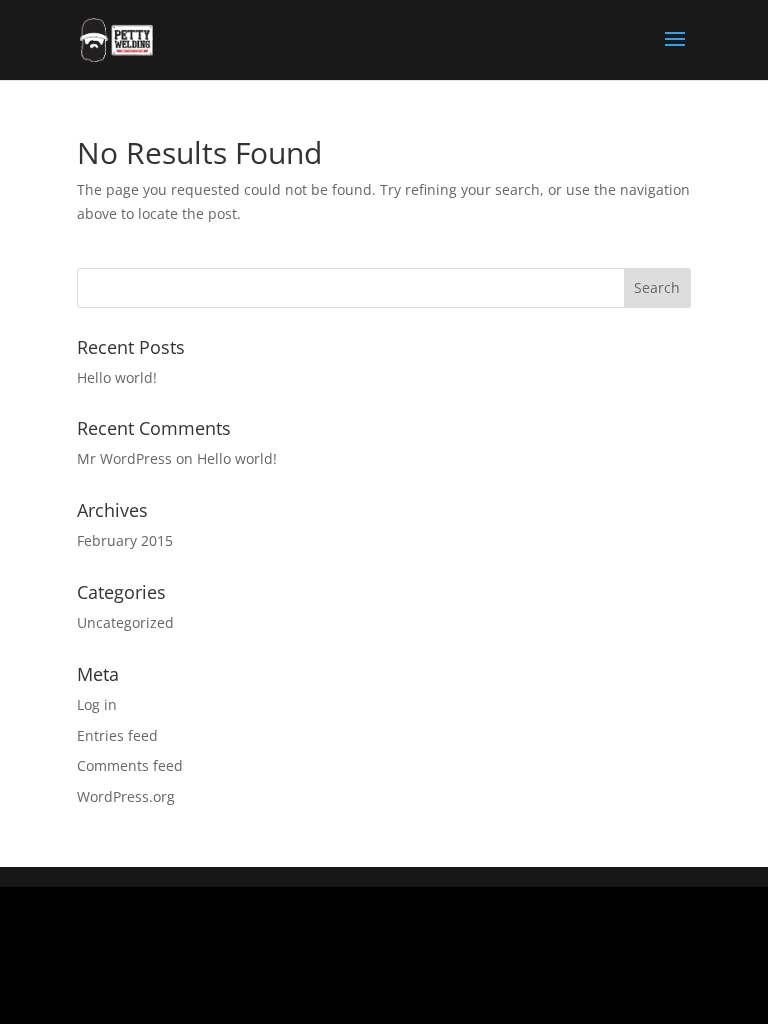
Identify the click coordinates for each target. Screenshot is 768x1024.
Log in (97, 704)
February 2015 (125, 540)
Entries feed (117, 735)
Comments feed (130, 765)
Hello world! (117, 377)
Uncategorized (125, 622)
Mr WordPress (124, 458)
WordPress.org (126, 796)
